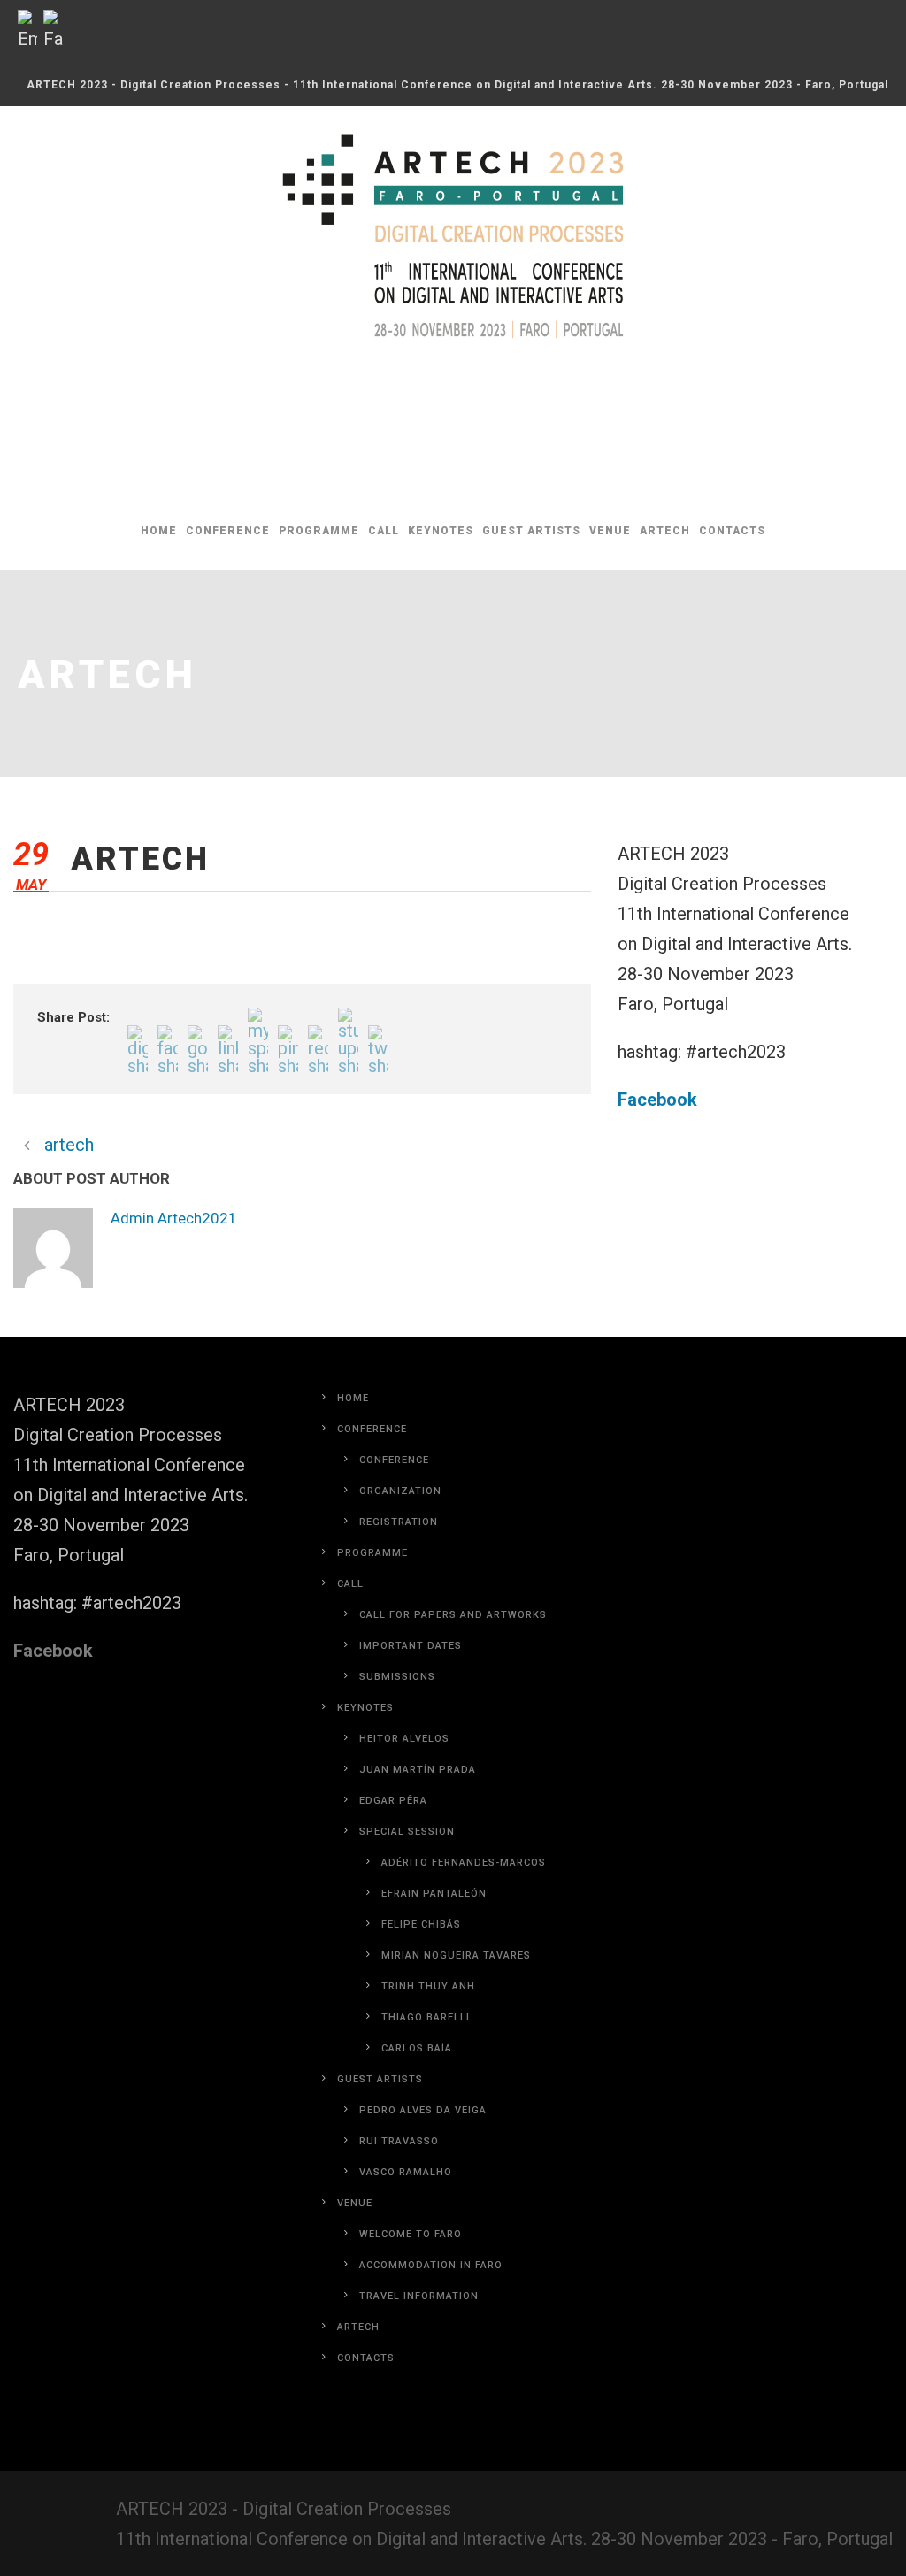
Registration (399, 1602)
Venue (610, 531)
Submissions (397, 1756)
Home (159, 531)
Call (384, 531)
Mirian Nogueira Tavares (456, 2035)
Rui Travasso (399, 2221)
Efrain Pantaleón (434, 1973)
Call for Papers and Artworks (453, 1694)
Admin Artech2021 (253, 1218)
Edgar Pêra (393, 1880)
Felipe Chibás (421, 2004)
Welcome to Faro (411, 2314)
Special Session (407, 1911)
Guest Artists (531, 531)
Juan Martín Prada (418, 1849)
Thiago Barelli (426, 2097)
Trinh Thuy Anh (428, 2066)
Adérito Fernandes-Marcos (464, 1942)
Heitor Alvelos (404, 1818)
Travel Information (419, 2376)
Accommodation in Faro (431, 2345)
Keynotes (441, 531)
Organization (400, 1571)
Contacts (732, 531)
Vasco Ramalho (406, 2252)
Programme (319, 531)
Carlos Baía (417, 2128)
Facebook (657, 1100)
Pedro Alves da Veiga (423, 2190)
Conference (228, 531)
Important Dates (411, 1725)
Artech (665, 531)
